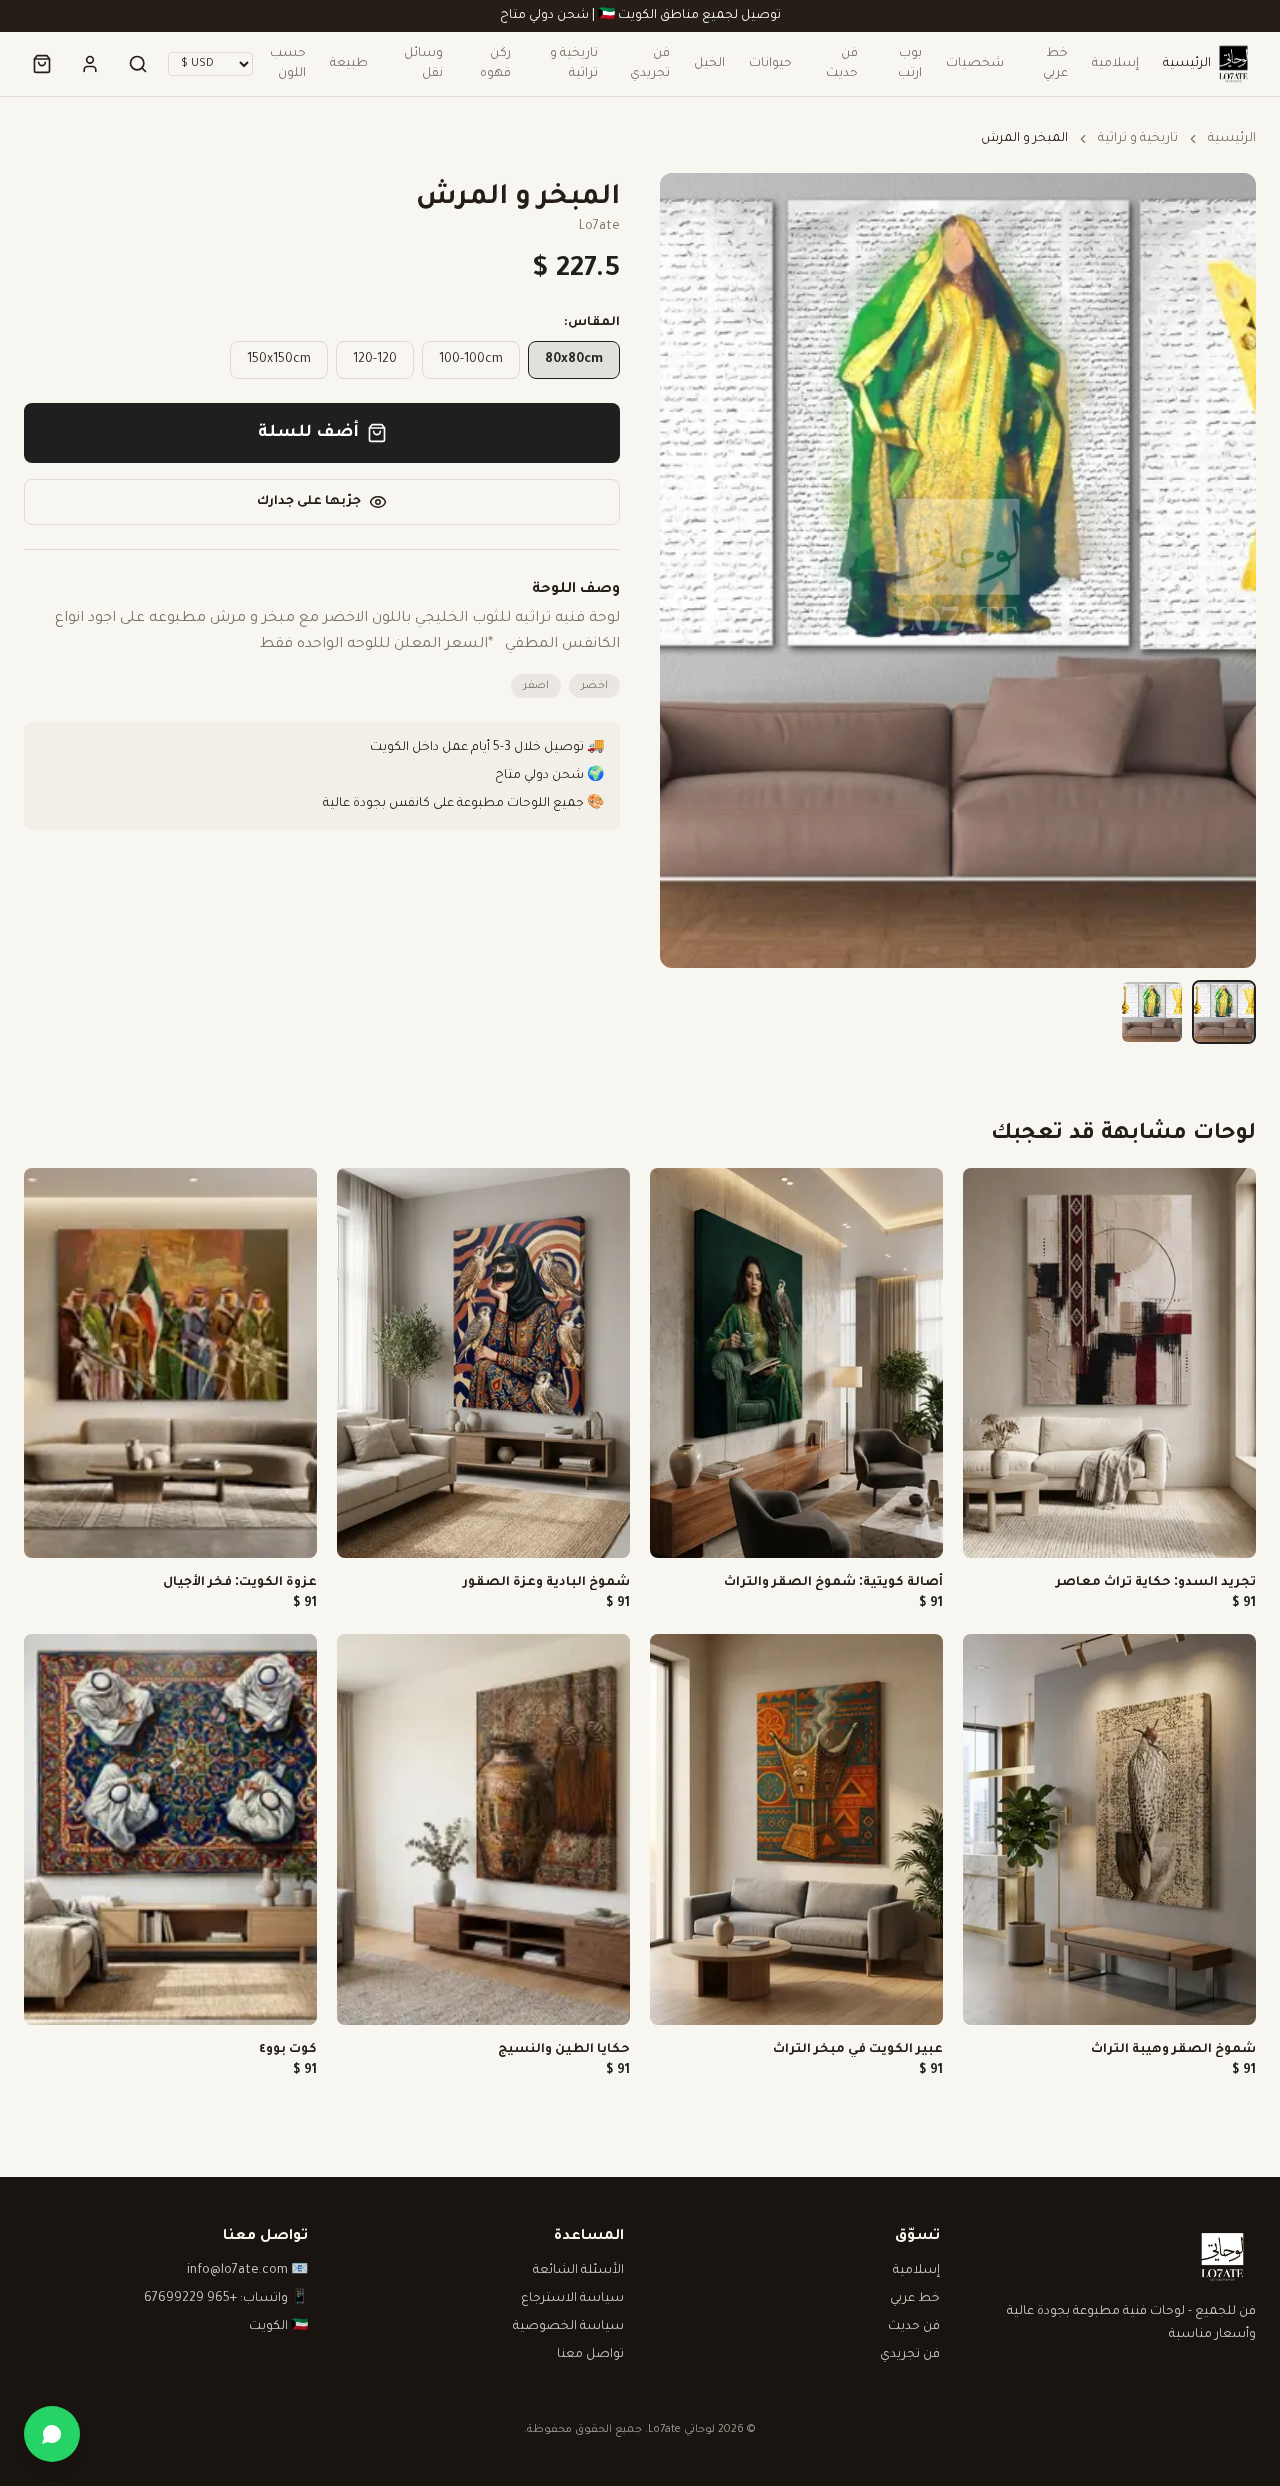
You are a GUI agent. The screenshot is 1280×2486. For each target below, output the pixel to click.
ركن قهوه (495, 64)
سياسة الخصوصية (568, 2327)
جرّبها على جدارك (309, 502)
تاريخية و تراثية (574, 64)
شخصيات (975, 64)
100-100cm (471, 360)
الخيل (709, 64)
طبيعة (349, 64)
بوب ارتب (910, 64)
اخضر (594, 686)
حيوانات (770, 64)
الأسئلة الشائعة (578, 2271)
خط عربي (1055, 64)
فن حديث (841, 64)
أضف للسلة (308, 433)
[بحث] (138, 64)
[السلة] (42, 64)
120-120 (375, 360)
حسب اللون (288, 64)
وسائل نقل (423, 64)
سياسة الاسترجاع (572, 2299)
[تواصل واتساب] (52, 2434)
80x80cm (574, 360)
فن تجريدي (650, 64)
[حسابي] (90, 64)
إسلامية (1115, 64)
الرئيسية (1187, 64)
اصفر (536, 686)
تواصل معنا (590, 2355)
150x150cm (279, 360)
